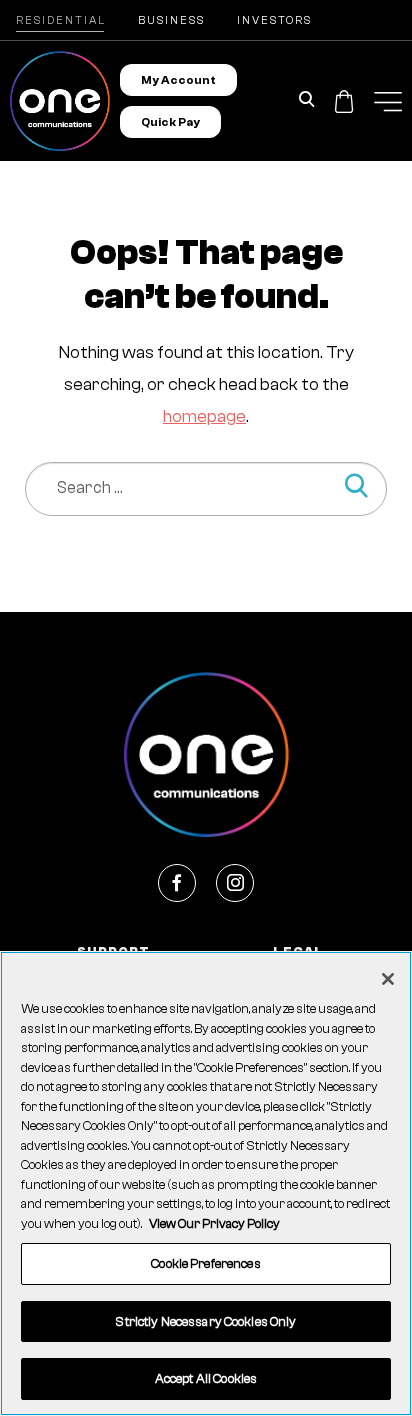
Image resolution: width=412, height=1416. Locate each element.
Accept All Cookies (206, 1378)
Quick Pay (170, 122)
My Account (178, 80)
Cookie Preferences (205, 1263)
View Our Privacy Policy (214, 1223)
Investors (274, 20)
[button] (388, 101)
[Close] (388, 979)
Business (171, 20)
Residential (61, 20)
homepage (204, 416)
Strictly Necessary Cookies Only (205, 1321)
